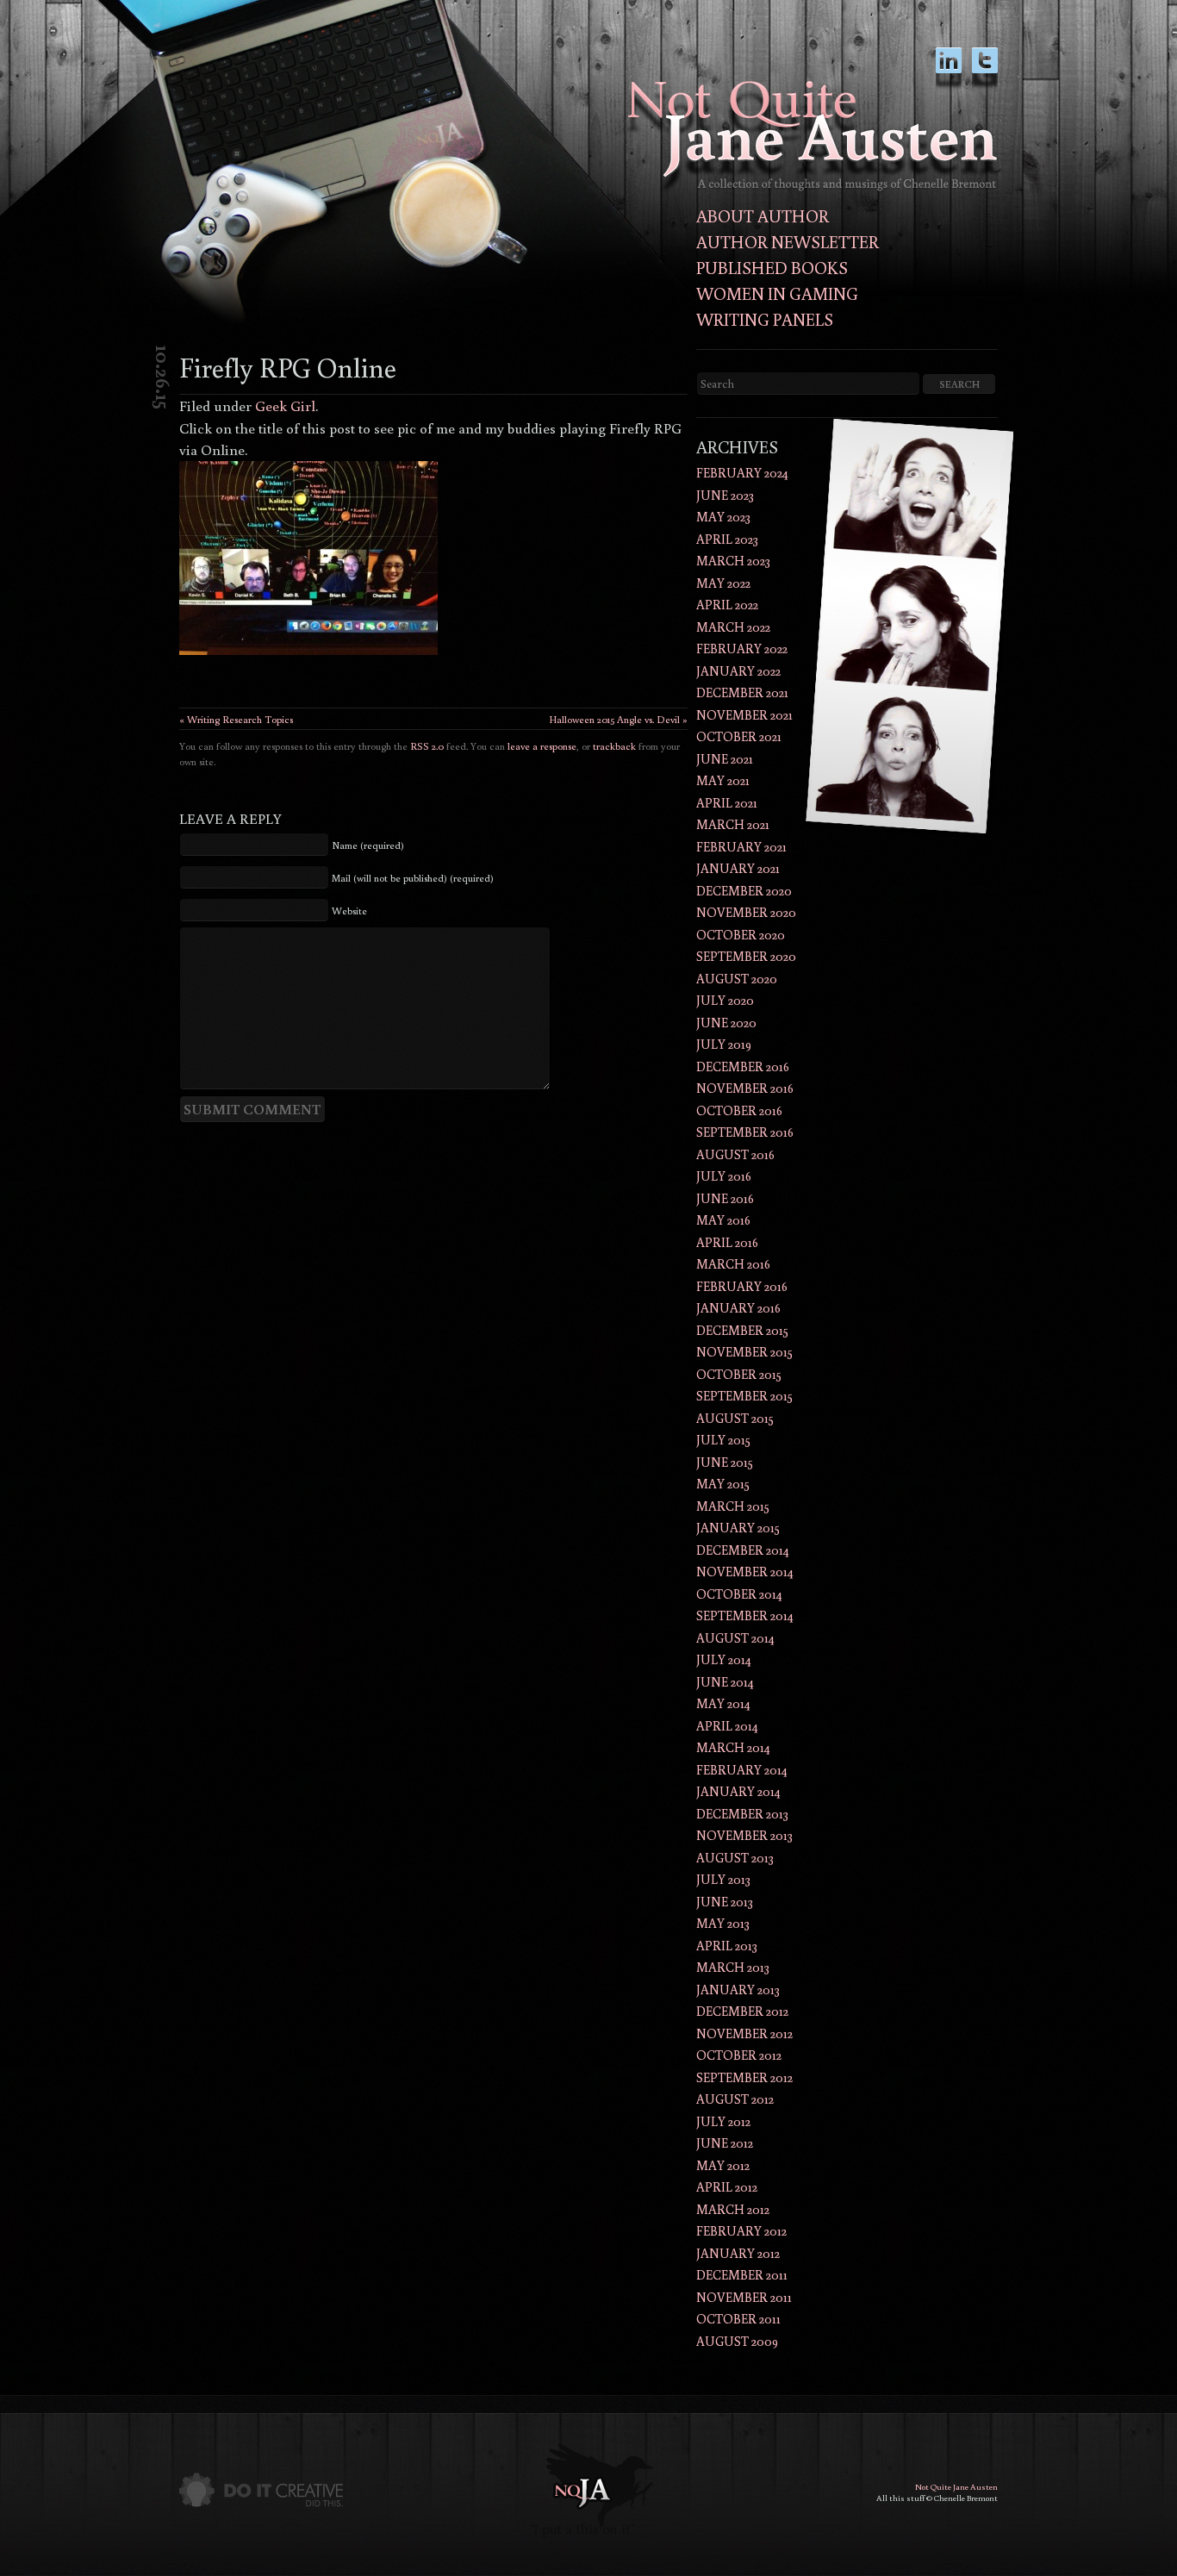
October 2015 (739, 1374)
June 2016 (725, 1198)
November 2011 (744, 2297)
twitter (985, 69)
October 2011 (738, 2319)
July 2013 (723, 1879)
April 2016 (727, 1242)
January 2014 (738, 1791)
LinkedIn (949, 69)
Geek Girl (285, 405)
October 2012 (739, 2055)
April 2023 (727, 539)
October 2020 (741, 935)
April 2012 (727, 2187)
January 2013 (738, 1990)
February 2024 (742, 473)
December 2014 (743, 1550)
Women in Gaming (777, 293)
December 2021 (742, 692)
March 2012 (733, 2209)
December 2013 (742, 1814)
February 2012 (741, 2231)
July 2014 (724, 1659)
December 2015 (742, 1330)
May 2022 (723, 583)
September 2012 (744, 2077)
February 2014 (742, 1770)
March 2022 (733, 627)
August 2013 (735, 1858)
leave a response (542, 746)
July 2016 (724, 1176)
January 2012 (738, 2253)
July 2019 (724, 1044)
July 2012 (723, 2121)
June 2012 (725, 2143)
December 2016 (743, 1067)
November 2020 (746, 912)
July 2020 (725, 1000)
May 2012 (723, 2165)
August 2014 (735, 1638)
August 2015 (735, 1418)
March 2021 (733, 824)
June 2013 (725, 1902)
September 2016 (745, 1132)
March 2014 (733, 1747)
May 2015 (723, 1484)
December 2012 (742, 2011)
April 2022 (727, 605)
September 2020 (746, 956)
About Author (763, 215)
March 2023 (733, 561)
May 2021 (723, 780)
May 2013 (723, 1923)
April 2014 (727, 1726)
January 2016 (738, 1308)
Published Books (772, 267)
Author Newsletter (788, 241)
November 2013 (744, 1835)
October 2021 (739, 736)
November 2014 (745, 1572)
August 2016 (735, 1154)
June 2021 (725, 759)
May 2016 (723, 1220)
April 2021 (727, 803)
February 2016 (742, 1286)
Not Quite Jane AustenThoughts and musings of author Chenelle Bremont (813, 136)
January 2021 (738, 868)
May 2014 (723, 1703)
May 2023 (723, 517)
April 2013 (727, 1946)
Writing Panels (765, 319)
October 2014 (739, 1594)
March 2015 (733, 1506)
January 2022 (738, 671)
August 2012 (735, 2099)
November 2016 (745, 1088)
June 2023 (725, 495)
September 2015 (744, 1396)
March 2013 (733, 1967)
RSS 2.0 (427, 746)
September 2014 (745, 1615)
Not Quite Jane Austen (956, 2487)
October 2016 (739, 1110)
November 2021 (744, 715)
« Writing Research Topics (236, 719)
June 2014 (725, 1682)
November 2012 (744, 2033)
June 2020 (726, 1023)
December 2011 (742, 2275)
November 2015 (744, 1352)
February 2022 (742, 649)
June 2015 (725, 1462)
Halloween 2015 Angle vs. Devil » (618, 719)
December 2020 (744, 891)
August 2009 (737, 2341)
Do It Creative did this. (261, 2490)
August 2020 (737, 979)
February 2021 (741, 847)
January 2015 (738, 1528)
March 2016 (733, 1264)
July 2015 (723, 1440)
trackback (614, 746)
